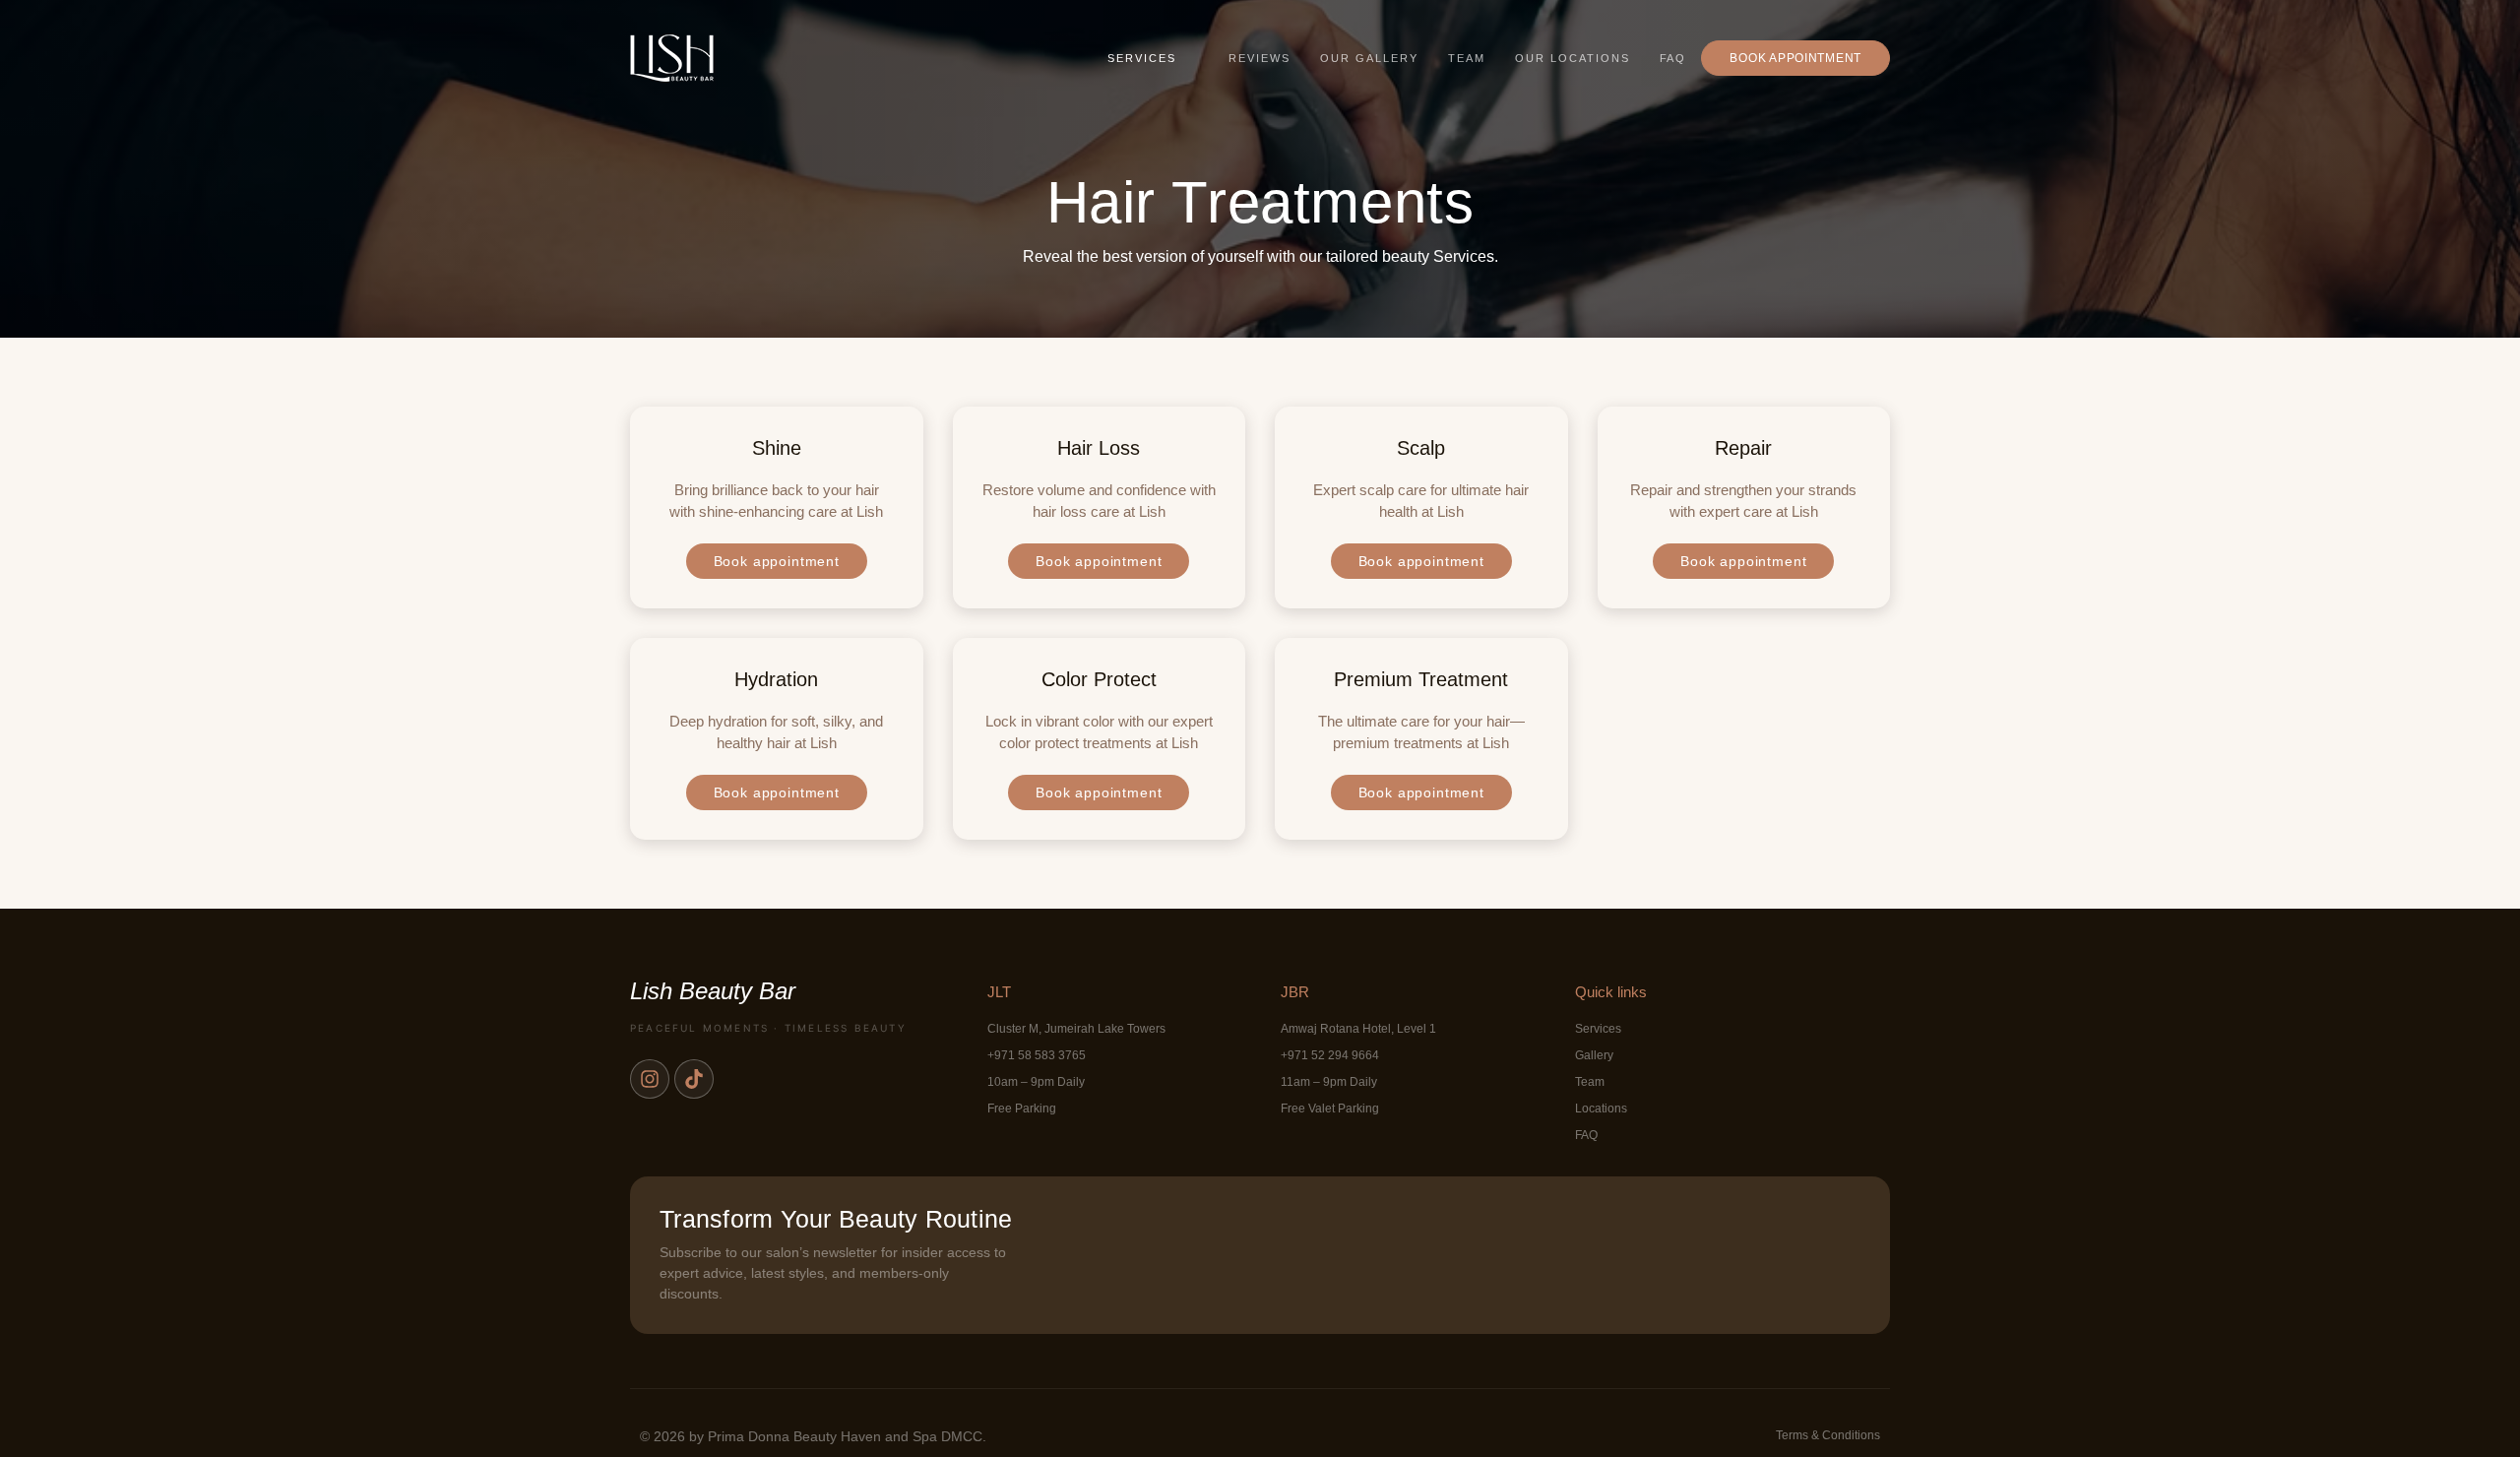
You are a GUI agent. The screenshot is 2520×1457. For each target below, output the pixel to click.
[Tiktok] (694, 1079)
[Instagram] (650, 1079)
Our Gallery (1369, 58)
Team (1467, 58)
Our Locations (1573, 58)
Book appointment (1795, 58)
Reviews (1260, 58)
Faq (1673, 58)
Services (1142, 58)
